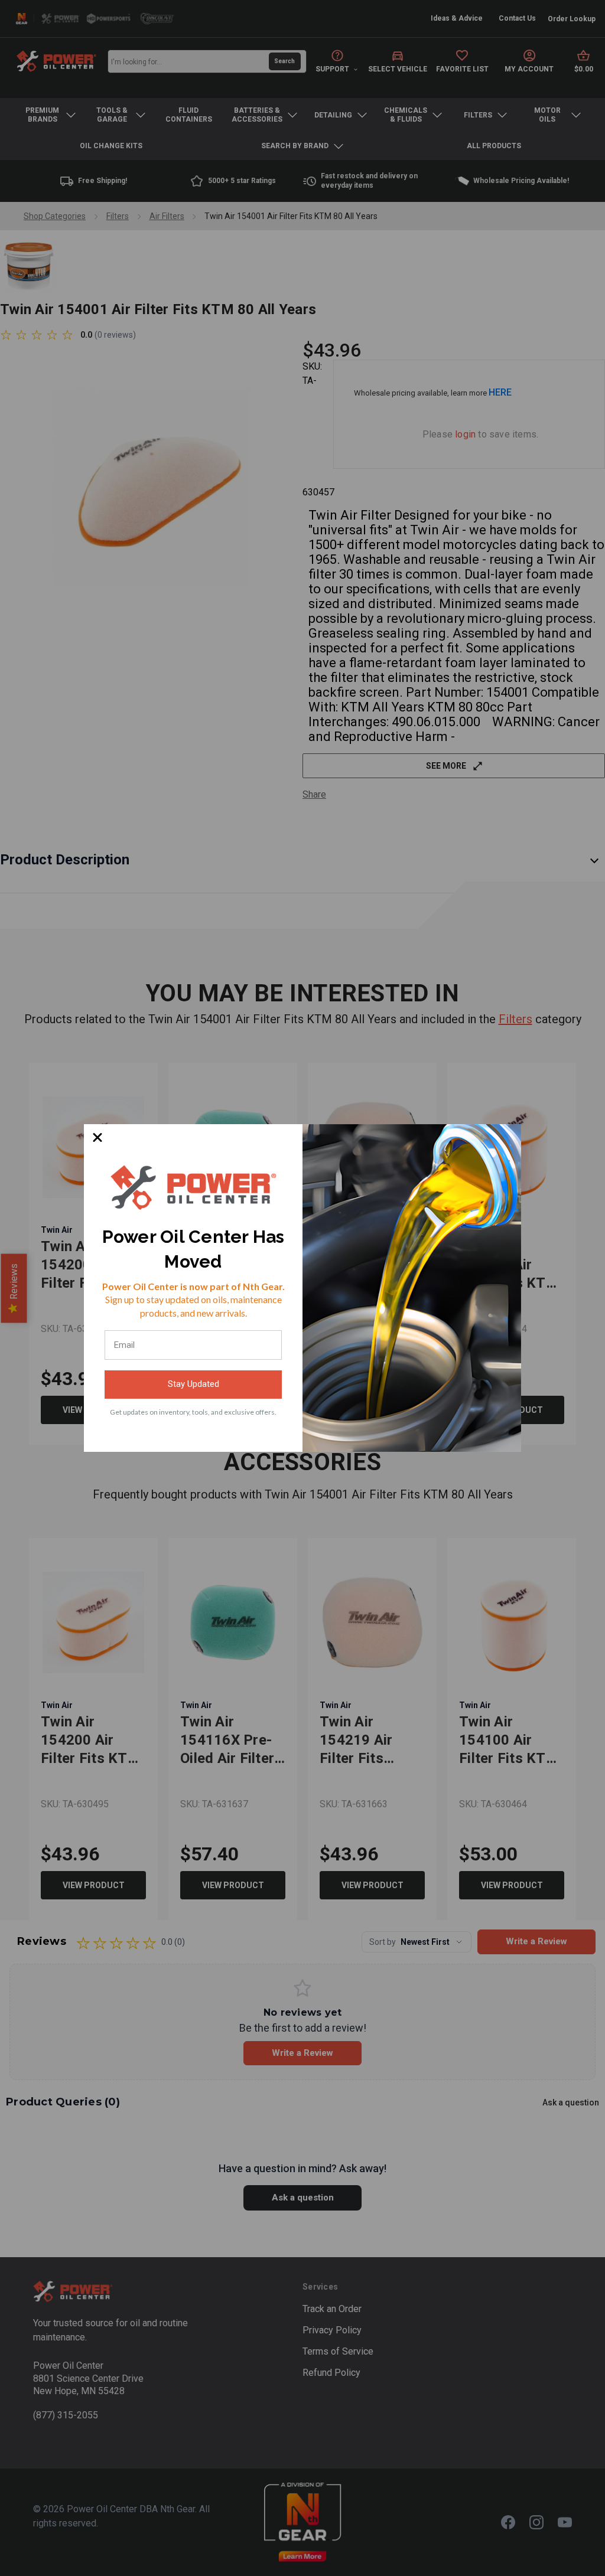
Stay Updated (193, 1384)
